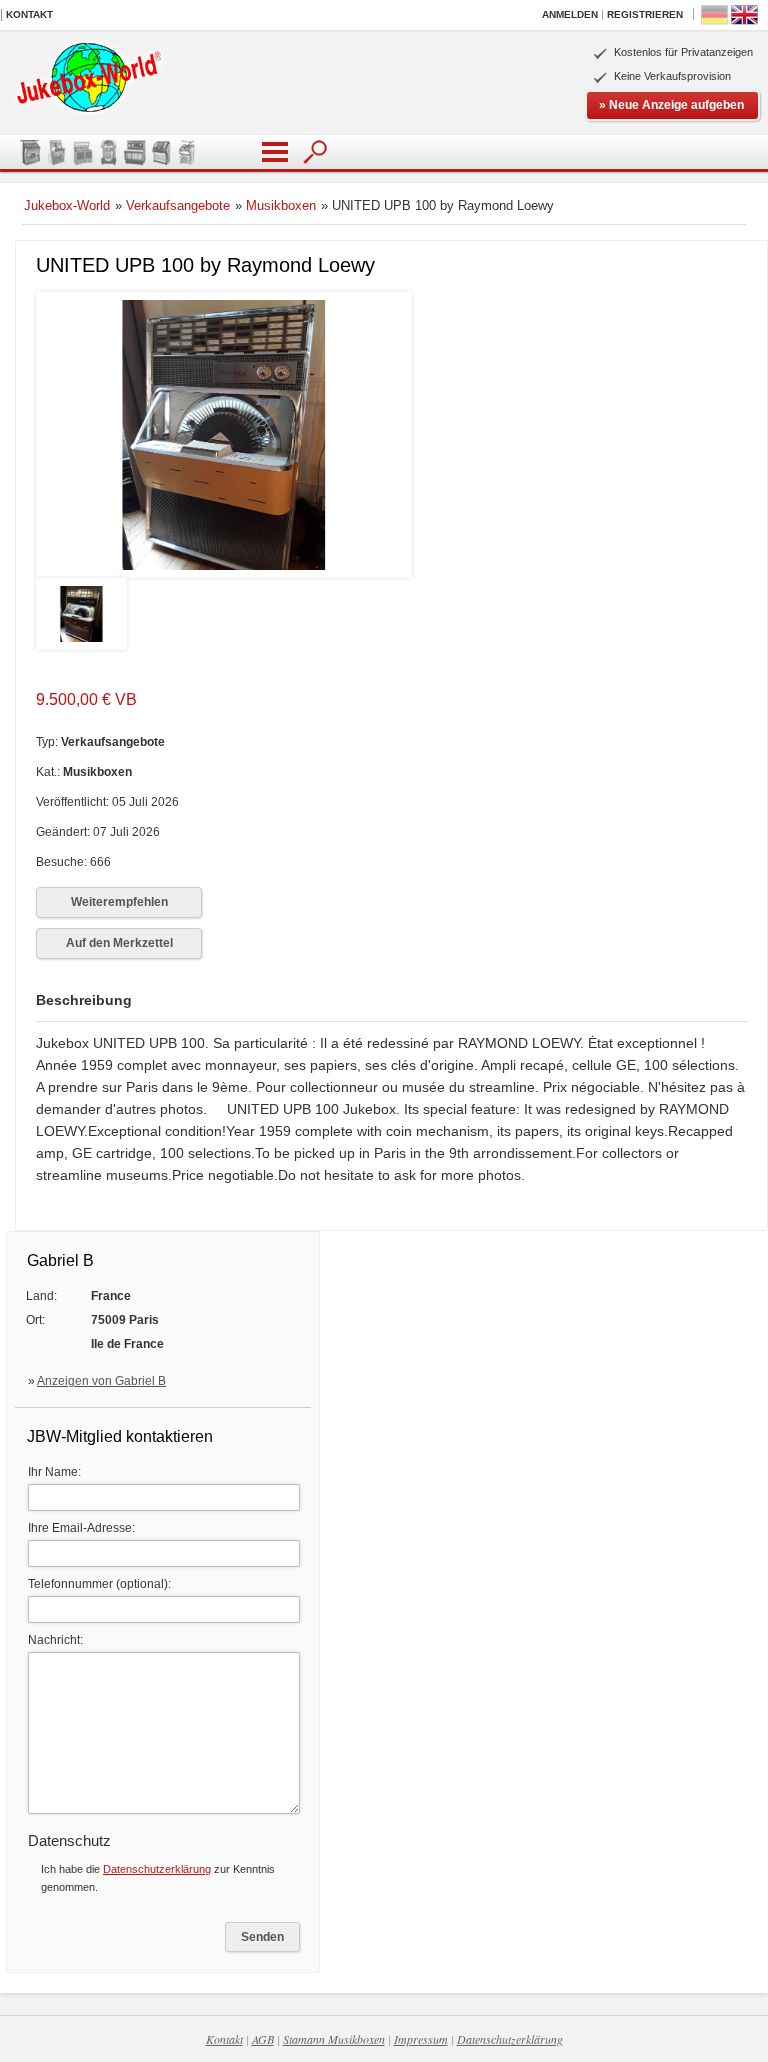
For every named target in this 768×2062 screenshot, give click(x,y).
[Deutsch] (714, 21)
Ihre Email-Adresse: (81, 1528)
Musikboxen (281, 205)
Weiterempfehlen (119, 902)
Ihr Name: (54, 1472)
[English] (744, 21)
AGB (263, 2039)
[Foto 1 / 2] (224, 574)
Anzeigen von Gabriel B (101, 1381)
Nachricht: (55, 1640)
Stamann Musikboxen (334, 2039)
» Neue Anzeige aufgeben (671, 105)
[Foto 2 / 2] (81, 646)
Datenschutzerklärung (157, 1869)
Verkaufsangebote (178, 205)
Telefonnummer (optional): (99, 1584)
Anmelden (570, 14)
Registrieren (645, 14)
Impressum (421, 2039)
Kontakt (29, 14)
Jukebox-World (67, 205)
